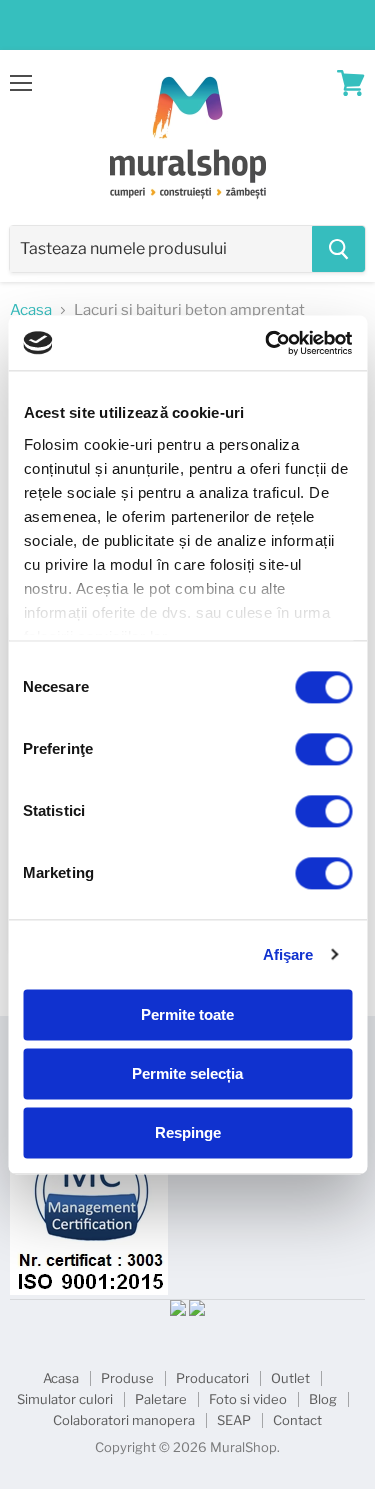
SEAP (234, 1420)
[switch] (323, 749)
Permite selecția (187, 1073)
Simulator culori (65, 1399)
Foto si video (248, 1399)
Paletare (161, 1399)
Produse (127, 1378)
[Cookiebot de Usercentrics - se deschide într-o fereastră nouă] (267, 343)
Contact (297, 1420)
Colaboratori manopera (124, 1420)
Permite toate (187, 1014)
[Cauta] (338, 249)
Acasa (31, 310)
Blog (323, 1399)
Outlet (290, 1378)
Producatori (212, 1378)
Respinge (188, 1132)
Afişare (288, 954)
